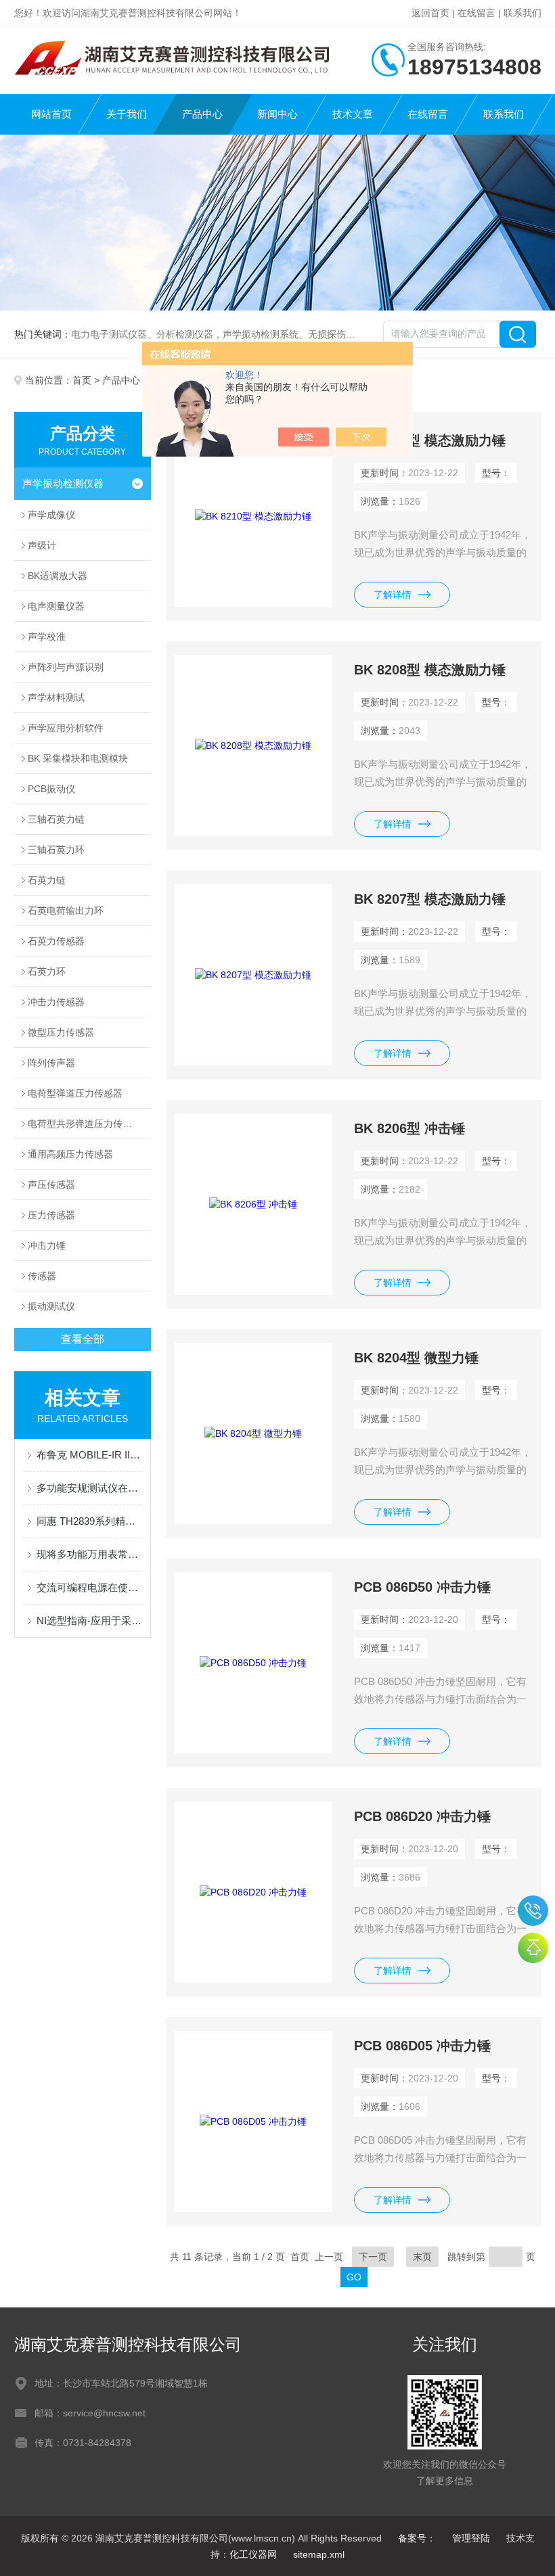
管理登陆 (471, 2538)
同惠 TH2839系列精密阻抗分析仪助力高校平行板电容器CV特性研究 (90, 1521)
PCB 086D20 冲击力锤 (422, 1816)
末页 (422, 2257)
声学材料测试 (56, 697)
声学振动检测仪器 (63, 483)
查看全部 (83, 1339)
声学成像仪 (51, 515)
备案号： (417, 2538)
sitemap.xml (319, 2554)
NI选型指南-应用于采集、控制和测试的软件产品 (90, 1620)
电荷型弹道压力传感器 (75, 1093)
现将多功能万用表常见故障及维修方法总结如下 (90, 1554)
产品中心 (202, 114)
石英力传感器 (56, 941)
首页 (82, 380)
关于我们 (127, 114)
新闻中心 (277, 114)
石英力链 (47, 880)
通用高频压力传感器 (70, 1154)
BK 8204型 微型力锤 (416, 1358)
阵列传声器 (51, 1063)
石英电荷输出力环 (66, 911)
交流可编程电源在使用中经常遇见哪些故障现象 (90, 1587)
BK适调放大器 (58, 576)
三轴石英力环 (56, 850)
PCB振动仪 (51, 789)
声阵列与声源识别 (66, 667)
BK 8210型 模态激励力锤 (430, 440)
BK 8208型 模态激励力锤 (430, 670)
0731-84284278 (533, 1911)
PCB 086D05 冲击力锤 (422, 2046)
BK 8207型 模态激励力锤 (430, 899)
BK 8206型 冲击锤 (409, 1128)
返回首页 (430, 13)
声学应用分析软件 (66, 728)
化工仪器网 (253, 2554)
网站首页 (51, 114)
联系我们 (523, 13)
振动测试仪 (51, 1306)
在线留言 (476, 13)
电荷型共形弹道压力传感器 (85, 1124)
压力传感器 (51, 1215)
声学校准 (47, 637)
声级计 (42, 545)
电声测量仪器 (56, 606)
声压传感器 (51, 1184)
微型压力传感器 (61, 1032)
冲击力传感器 (56, 1002)
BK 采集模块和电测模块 (78, 758)
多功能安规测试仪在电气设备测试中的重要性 (90, 1488)
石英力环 (47, 971)
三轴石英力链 (56, 819)
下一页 (373, 2257)
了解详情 (393, 595)
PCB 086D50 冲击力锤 (422, 1587)
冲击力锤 (47, 1245)
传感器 (42, 1276)
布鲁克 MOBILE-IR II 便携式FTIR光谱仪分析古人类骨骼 (90, 1455)
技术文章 (353, 114)
